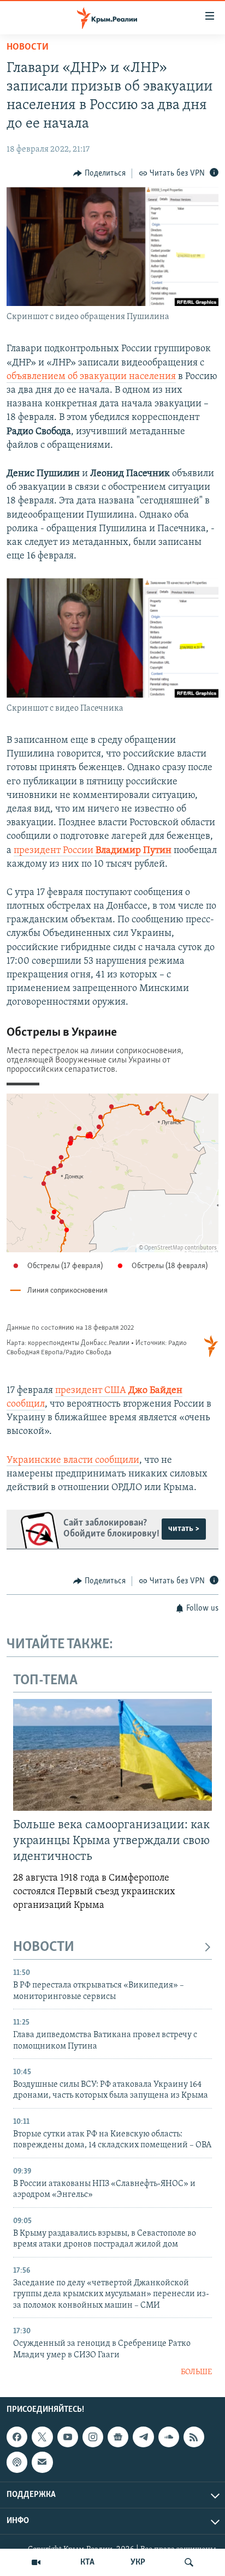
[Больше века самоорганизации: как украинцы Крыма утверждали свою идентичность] (112, 1755)
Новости (28, 47)
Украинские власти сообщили (73, 1461)
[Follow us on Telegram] (143, 2437)
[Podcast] (17, 2462)
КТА (87, 2562)
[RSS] (194, 2437)
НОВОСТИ (44, 1947)
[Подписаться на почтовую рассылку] (42, 2462)
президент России (93, 851)
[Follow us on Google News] (118, 2437)
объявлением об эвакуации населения (91, 377)
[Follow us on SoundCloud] (169, 2437)
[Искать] (189, 2562)
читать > (184, 1529)
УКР (138, 2562)
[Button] (99, 173)
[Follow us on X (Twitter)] (42, 2437)
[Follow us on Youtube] (68, 2437)
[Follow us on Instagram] (93, 2437)
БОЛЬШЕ (196, 2372)
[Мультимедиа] (36, 2562)
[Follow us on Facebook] (17, 2437)
